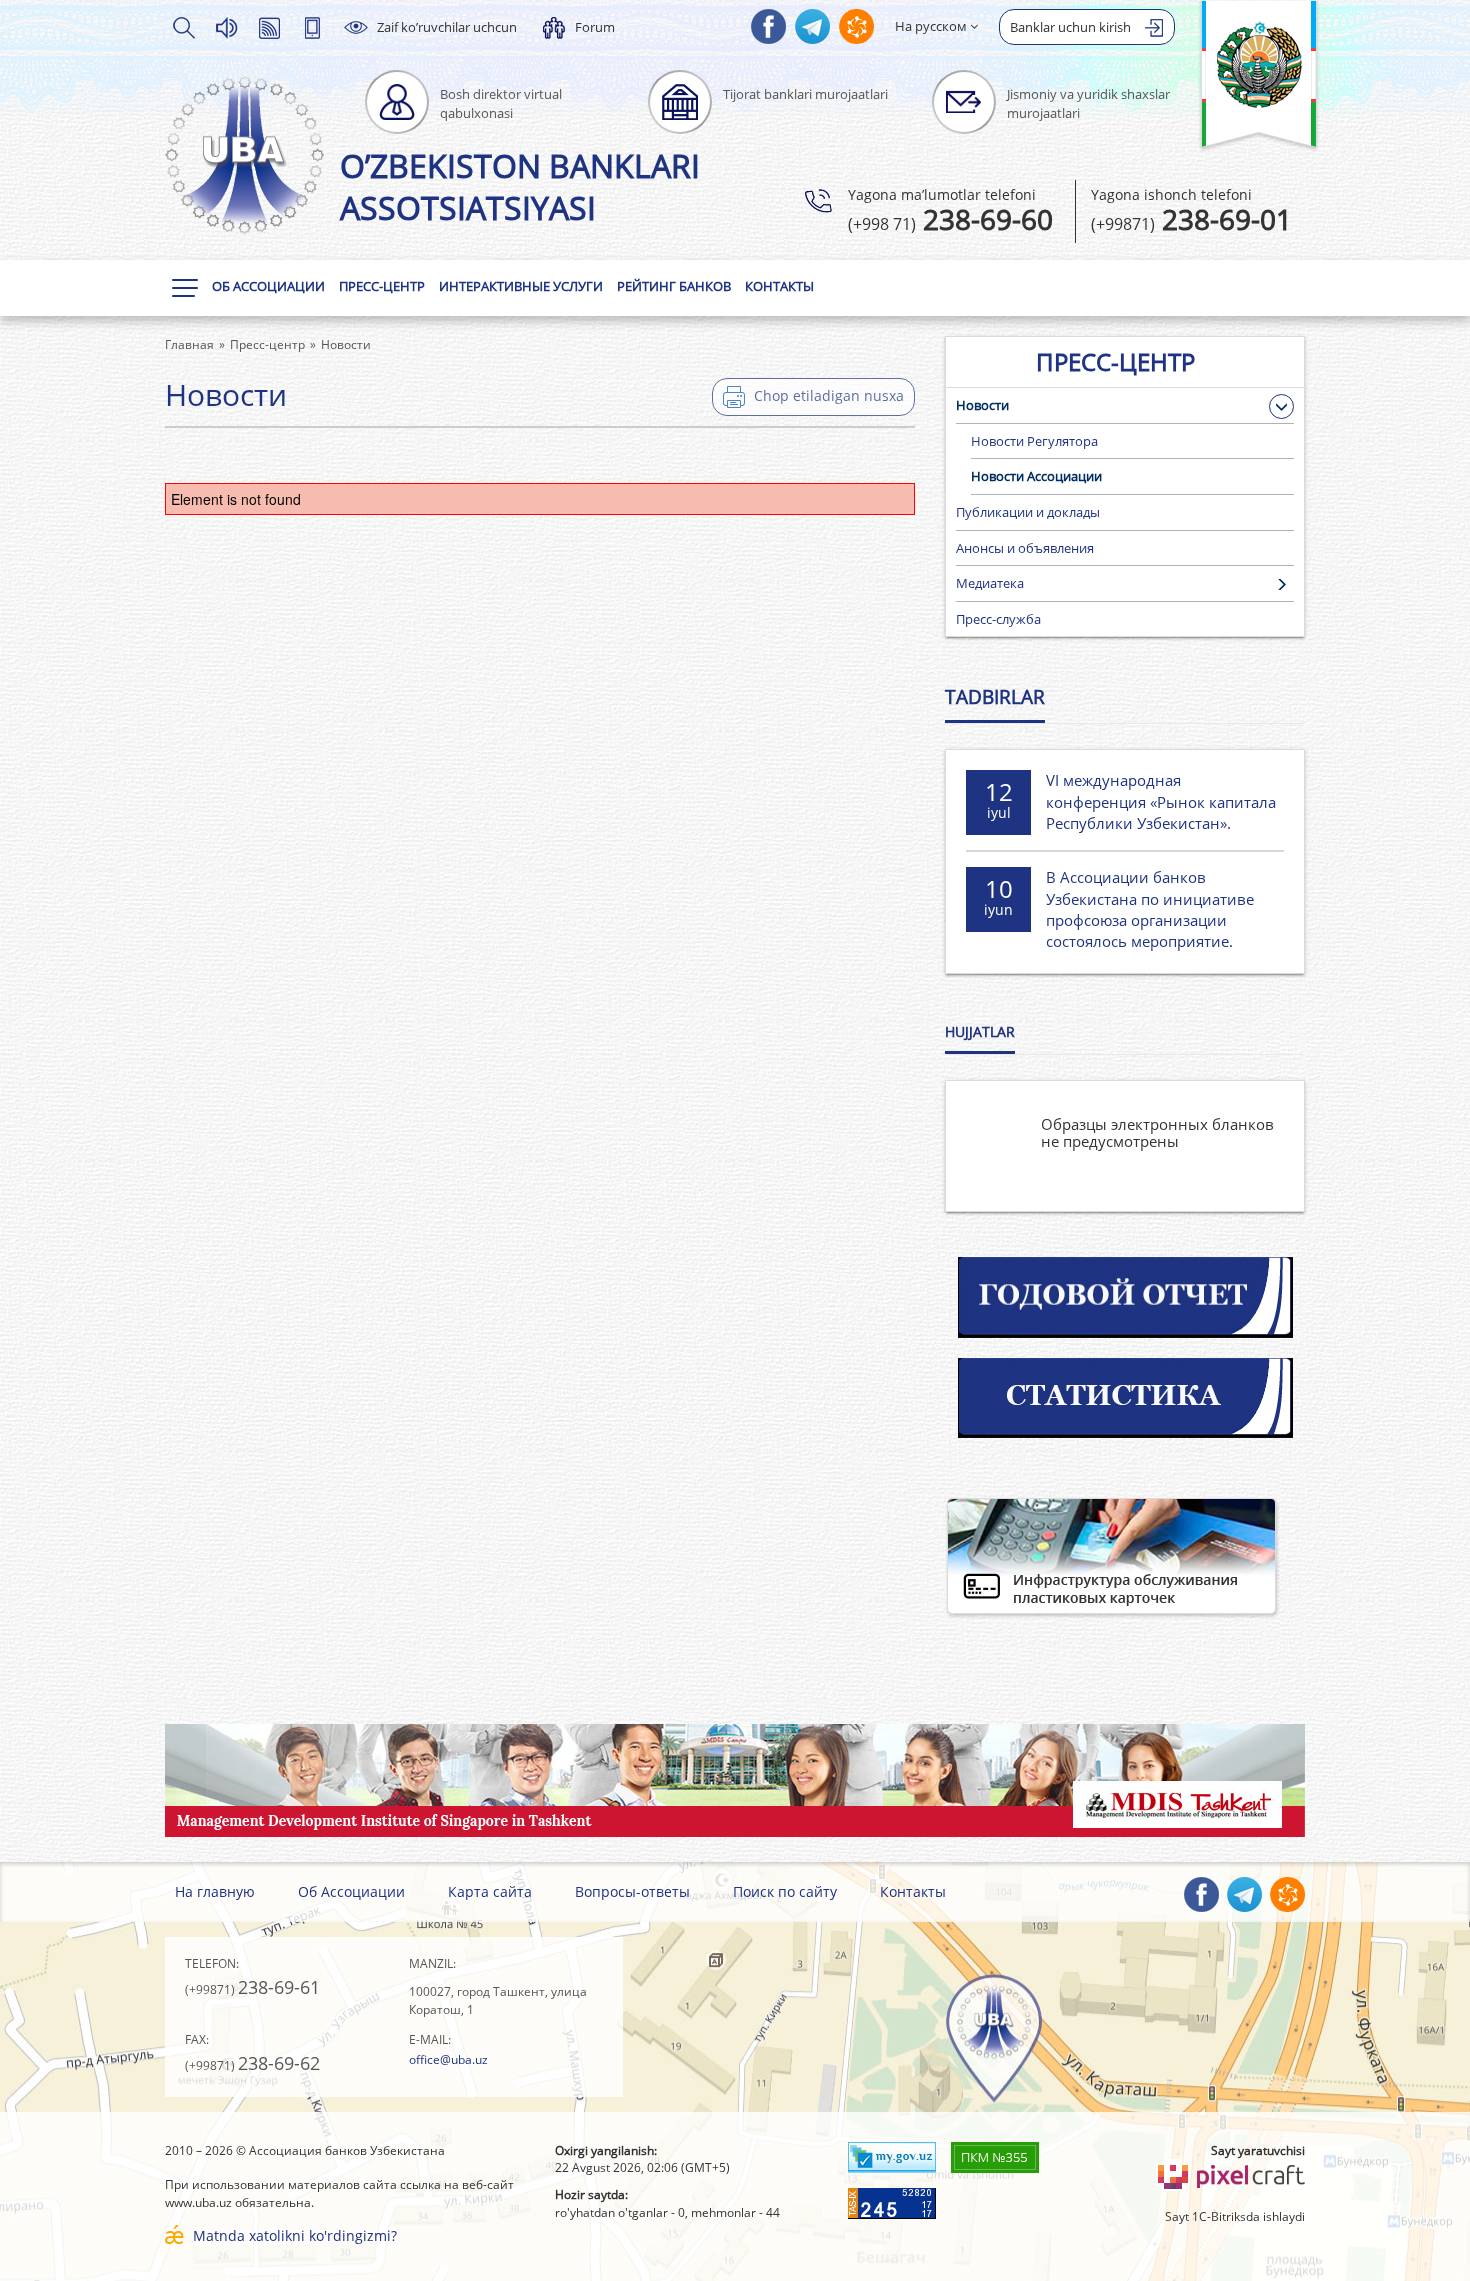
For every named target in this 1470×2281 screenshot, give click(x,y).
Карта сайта (490, 1891)
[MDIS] (735, 1778)
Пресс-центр (382, 286)
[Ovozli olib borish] (226, 27)
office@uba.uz (448, 2059)
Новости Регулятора (1034, 441)
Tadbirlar (995, 697)
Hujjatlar (980, 1031)
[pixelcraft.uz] (1230, 2174)
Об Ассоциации (268, 286)
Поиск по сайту (785, 1891)
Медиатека (990, 583)
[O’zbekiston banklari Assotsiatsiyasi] (245, 155)
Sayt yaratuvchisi (1258, 2150)
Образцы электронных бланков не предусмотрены (1157, 1132)
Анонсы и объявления (1025, 548)
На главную (215, 1891)
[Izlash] (183, 27)
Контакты (779, 286)
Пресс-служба (998, 619)
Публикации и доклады (1028, 512)
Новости (982, 405)
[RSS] (269, 27)
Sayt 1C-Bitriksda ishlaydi (1235, 2216)
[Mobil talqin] (312, 27)
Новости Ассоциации (1036, 476)
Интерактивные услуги (521, 286)
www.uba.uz (198, 2202)
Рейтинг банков (674, 286)
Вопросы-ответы (632, 1891)
